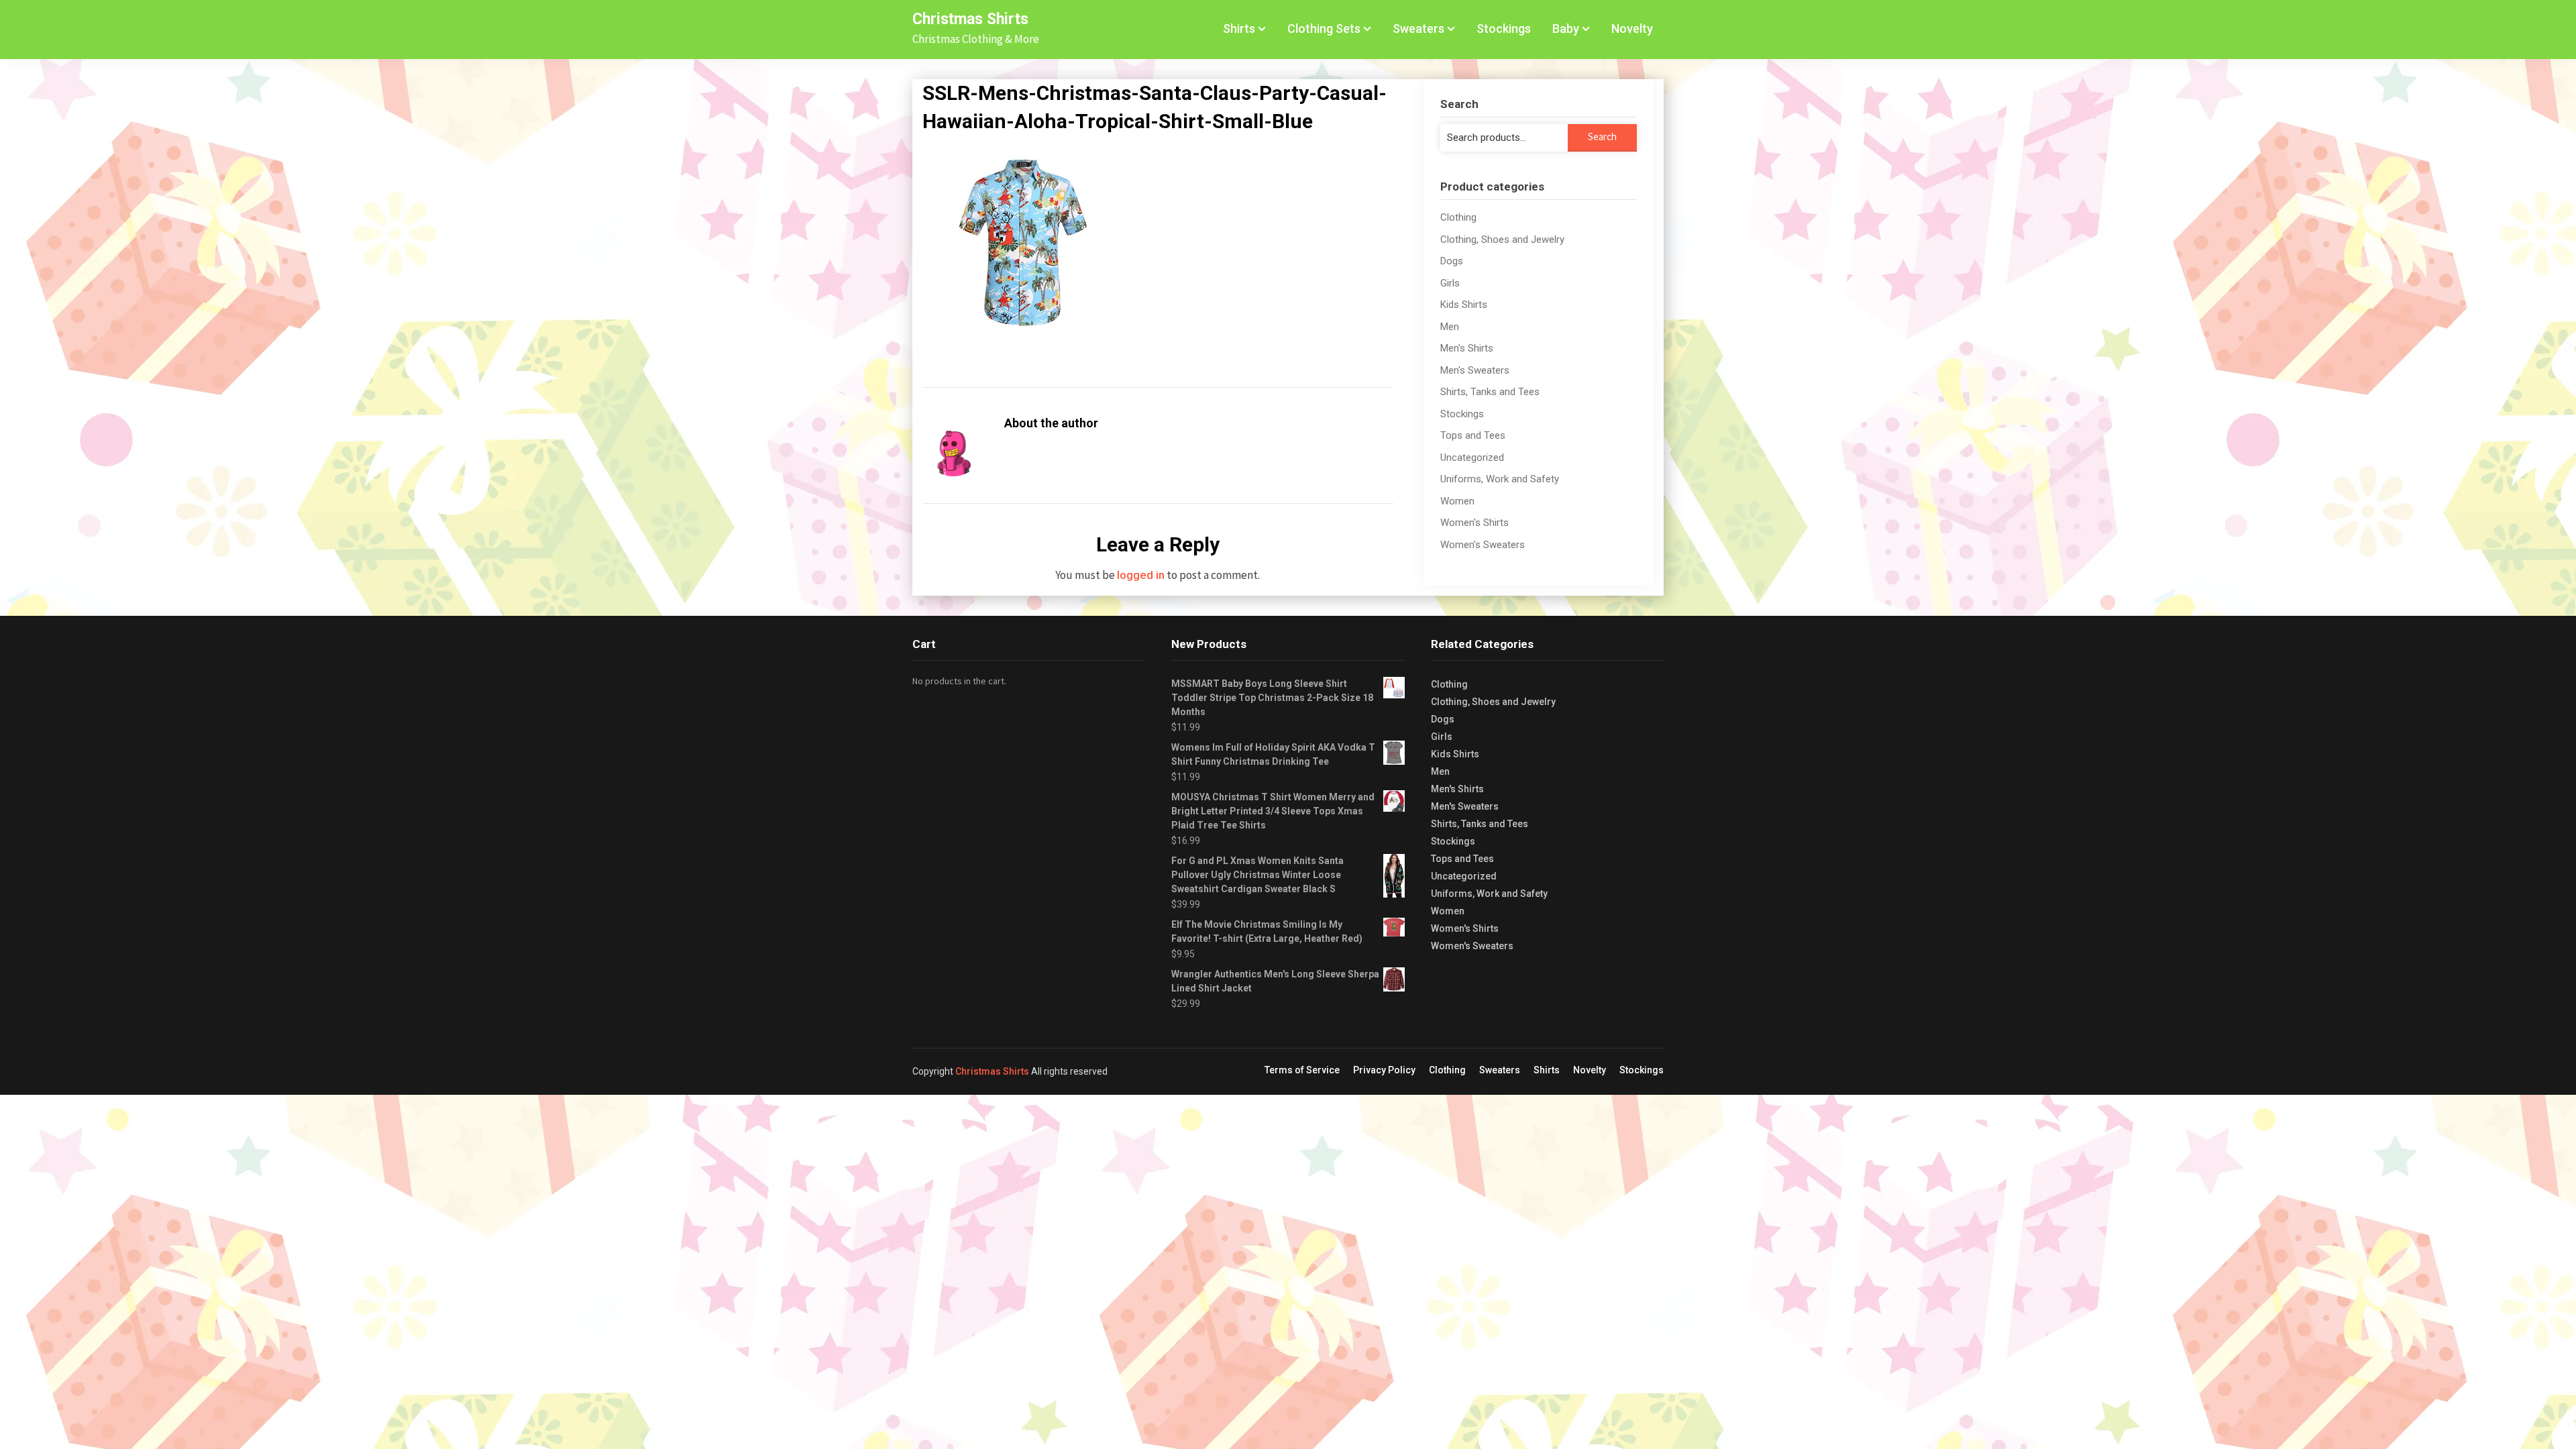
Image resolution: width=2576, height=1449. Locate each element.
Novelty (1632, 29)
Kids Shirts (1464, 305)
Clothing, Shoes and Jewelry (1502, 239)
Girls (1450, 283)
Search (1602, 137)
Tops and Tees (1473, 435)
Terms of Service (1302, 1070)
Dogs (1452, 261)
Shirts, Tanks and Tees (1490, 392)
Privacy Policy (1384, 1070)
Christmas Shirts (970, 19)
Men (1450, 327)
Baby (1566, 29)
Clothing (1458, 217)
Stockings (1504, 29)
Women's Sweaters (1483, 545)
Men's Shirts (1467, 348)
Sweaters (1418, 29)
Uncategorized (1472, 458)
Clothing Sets (1324, 29)
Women (1457, 501)
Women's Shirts (1474, 523)
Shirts (1239, 29)
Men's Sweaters (1475, 370)
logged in (1141, 575)
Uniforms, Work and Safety (1500, 479)
